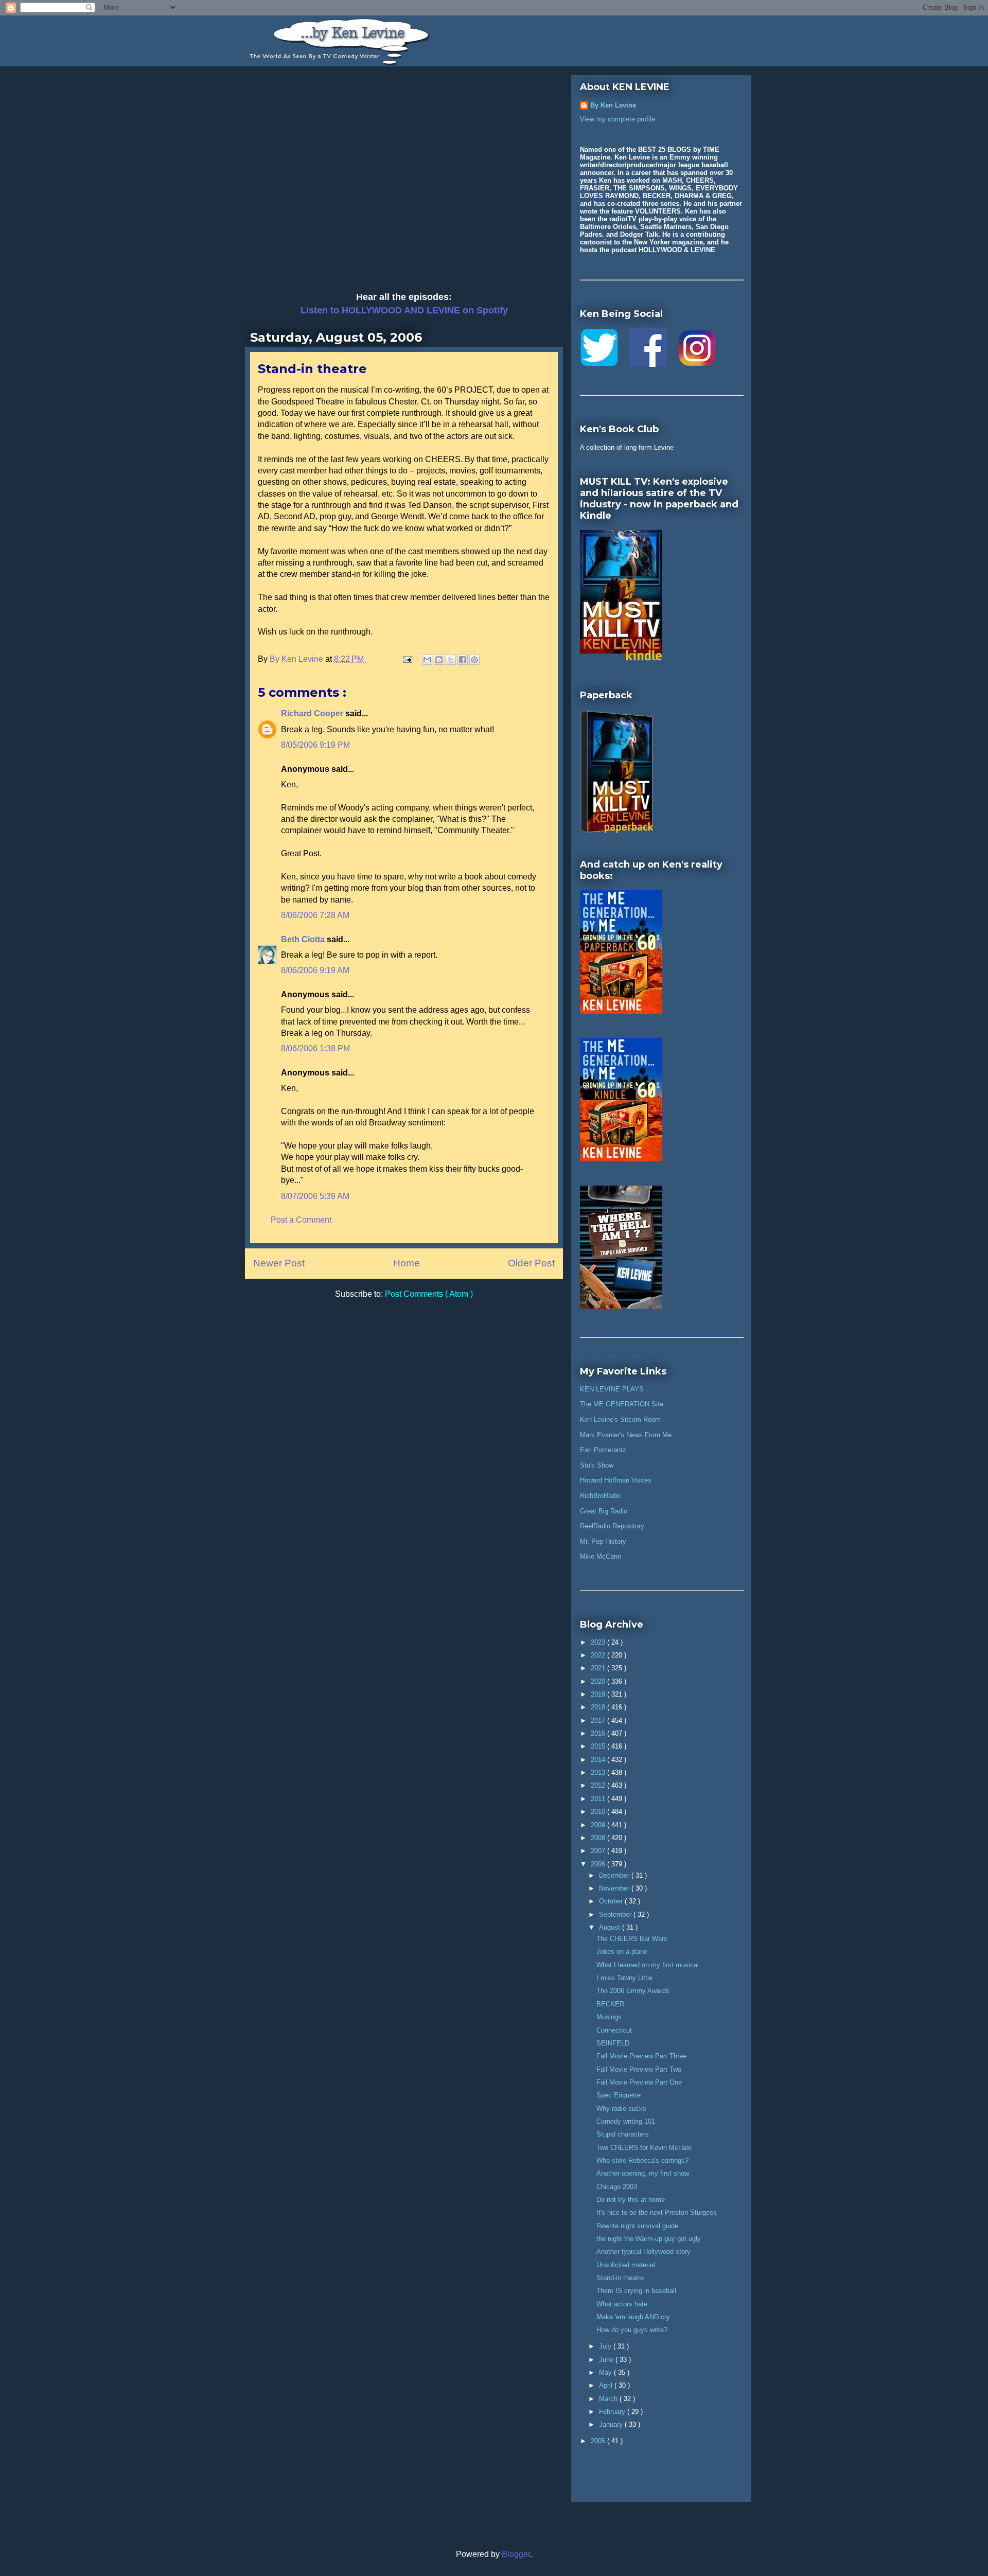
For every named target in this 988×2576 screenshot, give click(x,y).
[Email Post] (407, 659)
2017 (599, 1721)
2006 (599, 1864)
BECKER (610, 2004)
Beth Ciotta (304, 939)
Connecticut (614, 2030)
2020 (599, 1681)
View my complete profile (617, 119)
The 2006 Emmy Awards (633, 1991)
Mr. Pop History (603, 1541)
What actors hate (622, 2304)
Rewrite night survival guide (637, 2226)
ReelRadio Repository (612, 1526)
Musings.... (613, 2017)
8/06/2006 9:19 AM (315, 970)
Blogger (516, 2554)
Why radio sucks (621, 2109)
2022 (599, 1655)
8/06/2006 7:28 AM (315, 915)
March (609, 2399)
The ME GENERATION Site (622, 1404)
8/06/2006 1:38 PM (315, 1048)
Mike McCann (601, 1556)
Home (407, 1263)
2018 (599, 1707)
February (613, 2412)
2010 (599, 1812)
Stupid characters (623, 2134)
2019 (599, 1694)
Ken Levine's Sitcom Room (620, 1419)
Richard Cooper (313, 713)
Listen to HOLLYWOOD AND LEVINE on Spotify (404, 310)
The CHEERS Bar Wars (632, 1939)
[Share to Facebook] (463, 660)
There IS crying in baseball (636, 2291)
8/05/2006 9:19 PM (315, 745)
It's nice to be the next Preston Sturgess (657, 2212)
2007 (599, 1851)
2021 (599, 1668)
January (612, 2424)
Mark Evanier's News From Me (626, 1435)
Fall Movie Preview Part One (639, 2082)
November (615, 1888)
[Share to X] (451, 660)
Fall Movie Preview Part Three (641, 2056)
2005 (599, 2441)
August (611, 1927)
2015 (599, 1746)
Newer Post (279, 1263)
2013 (599, 1772)
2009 (599, 1825)
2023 (599, 1642)
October (612, 1901)
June (607, 2360)
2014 (599, 1760)
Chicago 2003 (617, 2187)
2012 (599, 1785)
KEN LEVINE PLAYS (612, 1389)
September (616, 1915)
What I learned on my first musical (648, 1965)
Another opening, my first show (643, 2173)
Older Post (531, 1263)
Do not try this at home (631, 2200)
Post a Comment (301, 1220)
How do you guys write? (632, 2330)
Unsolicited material (626, 2265)
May (606, 2372)
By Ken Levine (613, 105)
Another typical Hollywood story (643, 2252)
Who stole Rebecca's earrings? (642, 2160)
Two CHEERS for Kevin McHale (644, 2148)
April (607, 2385)
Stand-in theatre (620, 2278)
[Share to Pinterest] (474, 660)
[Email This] (427, 660)
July (606, 2346)
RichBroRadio (600, 1496)
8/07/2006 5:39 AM (315, 1196)
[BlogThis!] (439, 660)
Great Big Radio (604, 1511)
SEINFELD (613, 2043)
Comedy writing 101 (626, 2121)
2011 (599, 1799)
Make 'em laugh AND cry (633, 2317)
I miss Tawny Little (624, 1978)
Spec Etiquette (619, 2095)
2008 (599, 1838)
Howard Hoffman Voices (616, 1480)
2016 (599, 1733)
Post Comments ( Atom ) (429, 1294)
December (615, 1875)
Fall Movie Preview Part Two (639, 2069)
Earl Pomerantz (603, 1450)
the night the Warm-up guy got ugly (649, 2239)
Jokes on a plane (622, 1952)
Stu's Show (597, 1465)
